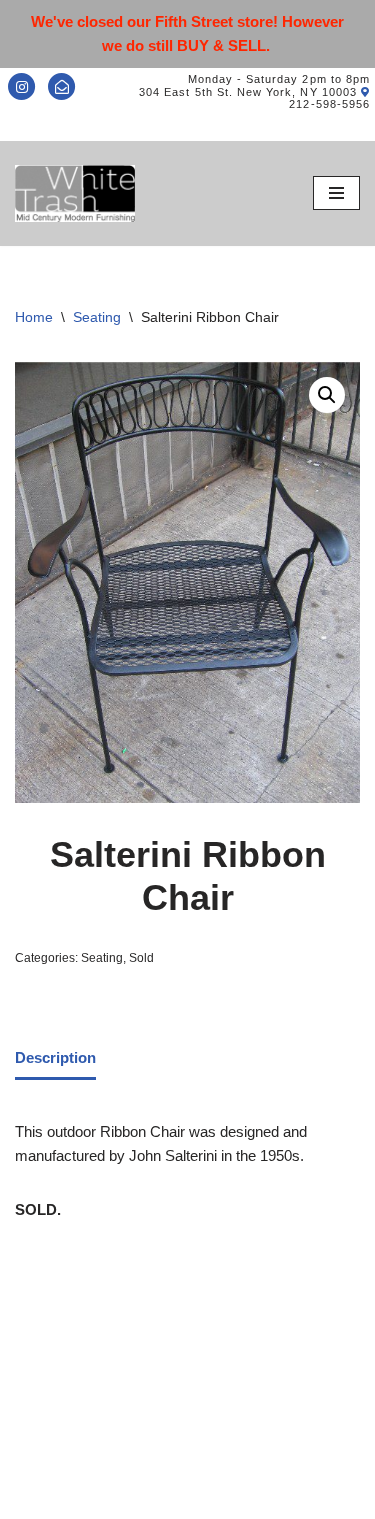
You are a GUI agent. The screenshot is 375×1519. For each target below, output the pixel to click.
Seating (97, 317)
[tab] (55, 1059)
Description (55, 1057)
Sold (141, 958)
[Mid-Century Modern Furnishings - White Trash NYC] (75, 193)
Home (34, 317)
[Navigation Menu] (336, 193)
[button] (327, 395)
